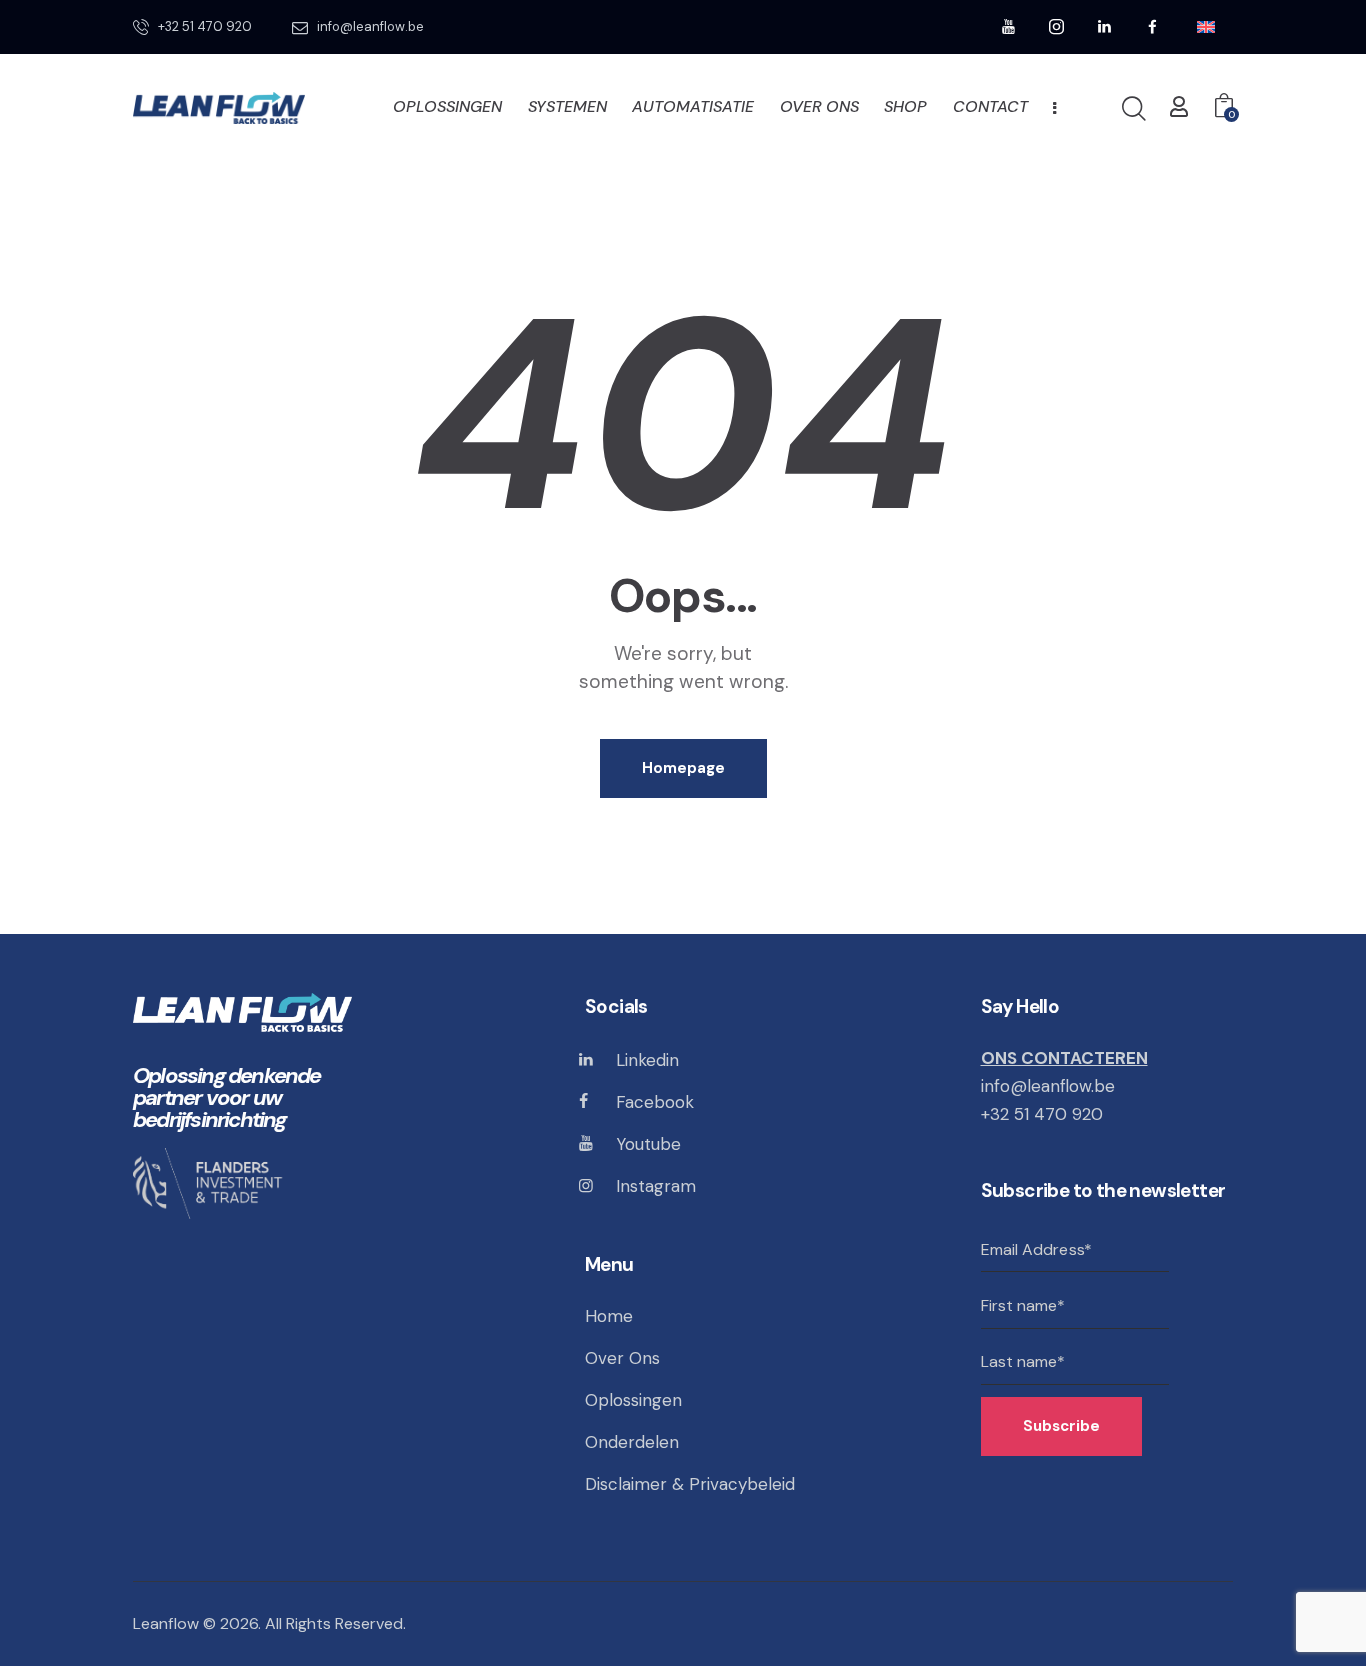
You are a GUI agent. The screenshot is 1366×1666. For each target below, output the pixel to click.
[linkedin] (1105, 27)
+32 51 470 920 (1042, 1114)
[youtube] (1009, 27)
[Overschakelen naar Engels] (1206, 27)
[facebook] (1153, 27)
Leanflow (166, 1623)
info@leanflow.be (1048, 1086)
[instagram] (1057, 27)
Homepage (683, 768)
